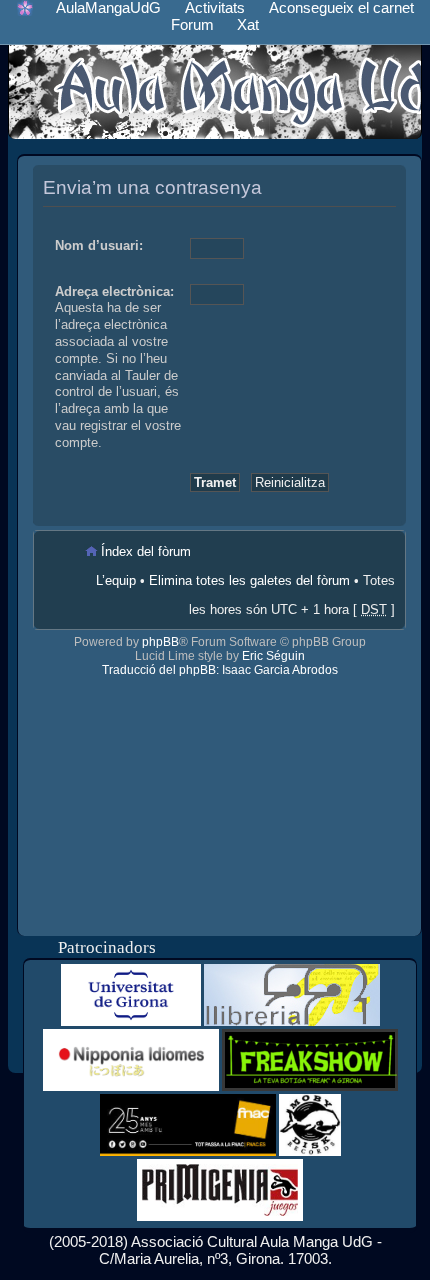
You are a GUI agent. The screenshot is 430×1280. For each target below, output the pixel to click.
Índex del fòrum (146, 551)
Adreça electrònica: (114, 291)
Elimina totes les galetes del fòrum (249, 580)
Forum (192, 24)
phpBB (160, 642)
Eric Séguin (273, 656)
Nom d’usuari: (99, 245)
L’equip (116, 580)
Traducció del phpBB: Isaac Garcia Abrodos (220, 670)
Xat (248, 24)
